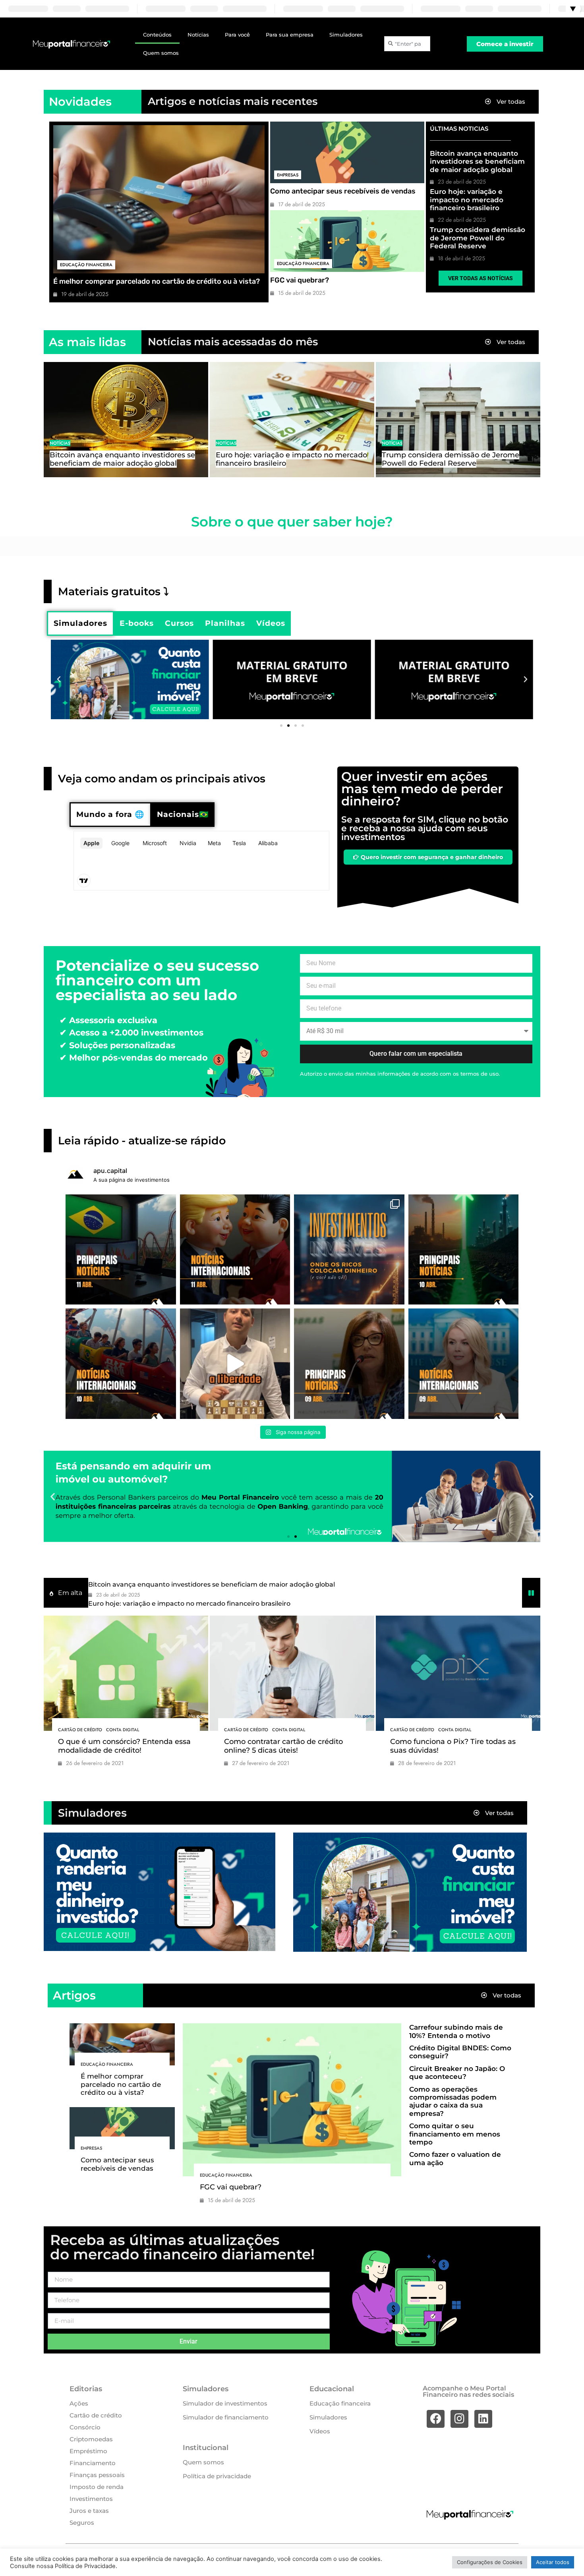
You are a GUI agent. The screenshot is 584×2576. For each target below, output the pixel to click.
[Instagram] (459, 2419)
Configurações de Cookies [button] (490, 2562)
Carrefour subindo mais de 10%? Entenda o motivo (456, 2031)
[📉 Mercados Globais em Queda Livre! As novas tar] (464, 1364)
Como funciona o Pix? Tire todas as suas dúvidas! (453, 1746)
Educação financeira (86, 265)
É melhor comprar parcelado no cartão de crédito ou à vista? (157, 281)
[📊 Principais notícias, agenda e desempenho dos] (235, 1250)
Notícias (198, 35)
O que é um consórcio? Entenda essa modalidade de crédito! (124, 1746)
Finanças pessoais (97, 2475)
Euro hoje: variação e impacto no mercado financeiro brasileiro (467, 200)
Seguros (82, 2523)
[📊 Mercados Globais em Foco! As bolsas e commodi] (121, 1364)
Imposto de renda (97, 2487)
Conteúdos (157, 35)
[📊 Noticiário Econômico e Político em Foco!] (349, 1364)
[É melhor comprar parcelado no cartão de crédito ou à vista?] (159, 199)
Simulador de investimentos (225, 2403)
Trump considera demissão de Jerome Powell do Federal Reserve (478, 238)
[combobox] (407, 44)
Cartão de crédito (80, 1730)
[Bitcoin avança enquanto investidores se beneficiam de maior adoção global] (126, 420)
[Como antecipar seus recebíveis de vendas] (347, 152)
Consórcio (85, 2427)
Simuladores (346, 35)
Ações (79, 2403)
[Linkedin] (483, 2419)
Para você (237, 35)
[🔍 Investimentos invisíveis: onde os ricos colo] (349, 1250)
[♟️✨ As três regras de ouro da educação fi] (235, 1364)
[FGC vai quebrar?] (347, 241)
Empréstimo (88, 2451)
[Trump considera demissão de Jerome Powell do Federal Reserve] (458, 420)
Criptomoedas (91, 2439)
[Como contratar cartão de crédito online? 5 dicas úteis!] (292, 1673)
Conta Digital (123, 1730)
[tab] (80, 623)
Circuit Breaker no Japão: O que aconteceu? (457, 2073)
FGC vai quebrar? (300, 280)
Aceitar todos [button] (553, 2562)
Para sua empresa (290, 35)
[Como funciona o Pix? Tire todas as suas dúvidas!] (458, 1673)
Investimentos (91, 2499)
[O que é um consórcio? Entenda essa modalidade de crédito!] (126, 1673)
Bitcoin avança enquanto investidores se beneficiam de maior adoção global (477, 162)
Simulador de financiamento (226, 2417)
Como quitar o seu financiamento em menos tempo (455, 2134)
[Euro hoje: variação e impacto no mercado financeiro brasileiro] (292, 420)
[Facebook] (436, 2419)
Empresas (288, 175)
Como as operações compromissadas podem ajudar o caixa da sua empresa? (453, 2101)
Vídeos (320, 2431)
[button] (59, 679)
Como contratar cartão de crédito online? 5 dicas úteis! (283, 1746)
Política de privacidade (217, 2476)
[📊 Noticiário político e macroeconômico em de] (121, 1250)
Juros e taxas (89, 2511)
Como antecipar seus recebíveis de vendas (343, 191)
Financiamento (93, 2463)
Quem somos (161, 53)
